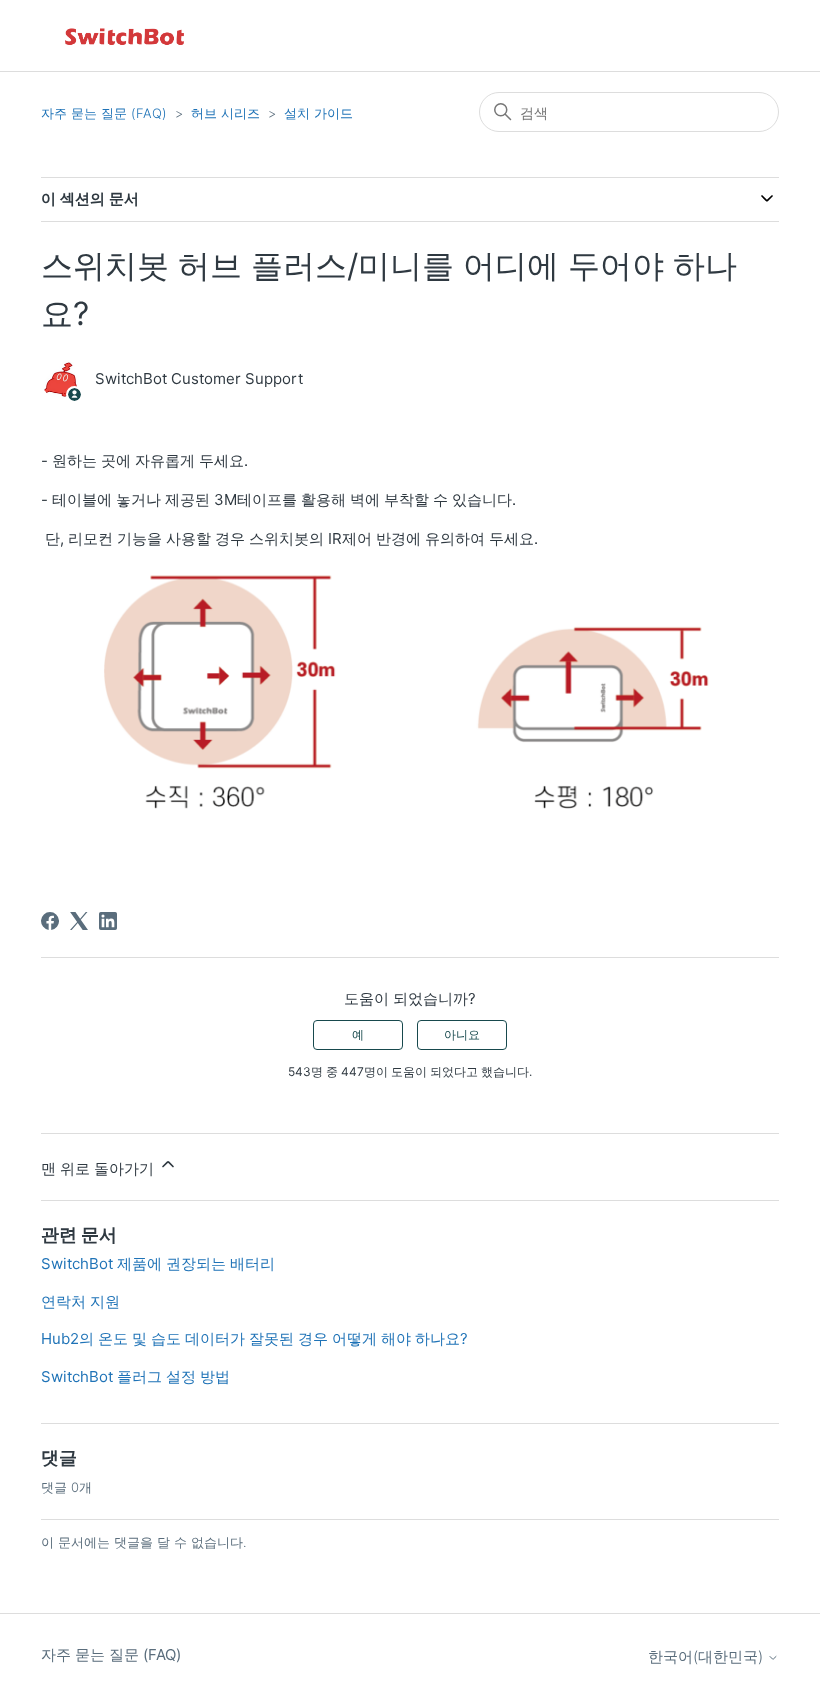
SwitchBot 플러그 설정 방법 (135, 1376)
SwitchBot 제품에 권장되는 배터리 (158, 1263)
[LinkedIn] (108, 921)
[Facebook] (50, 921)
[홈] (126, 35)
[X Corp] (79, 921)
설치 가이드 (318, 113)
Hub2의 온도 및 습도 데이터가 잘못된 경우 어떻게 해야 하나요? (254, 1338)
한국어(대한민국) (707, 1656)
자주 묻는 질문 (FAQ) (104, 113)
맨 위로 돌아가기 (99, 1168)
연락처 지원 (80, 1301)
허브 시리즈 (225, 113)
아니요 (462, 1034)
